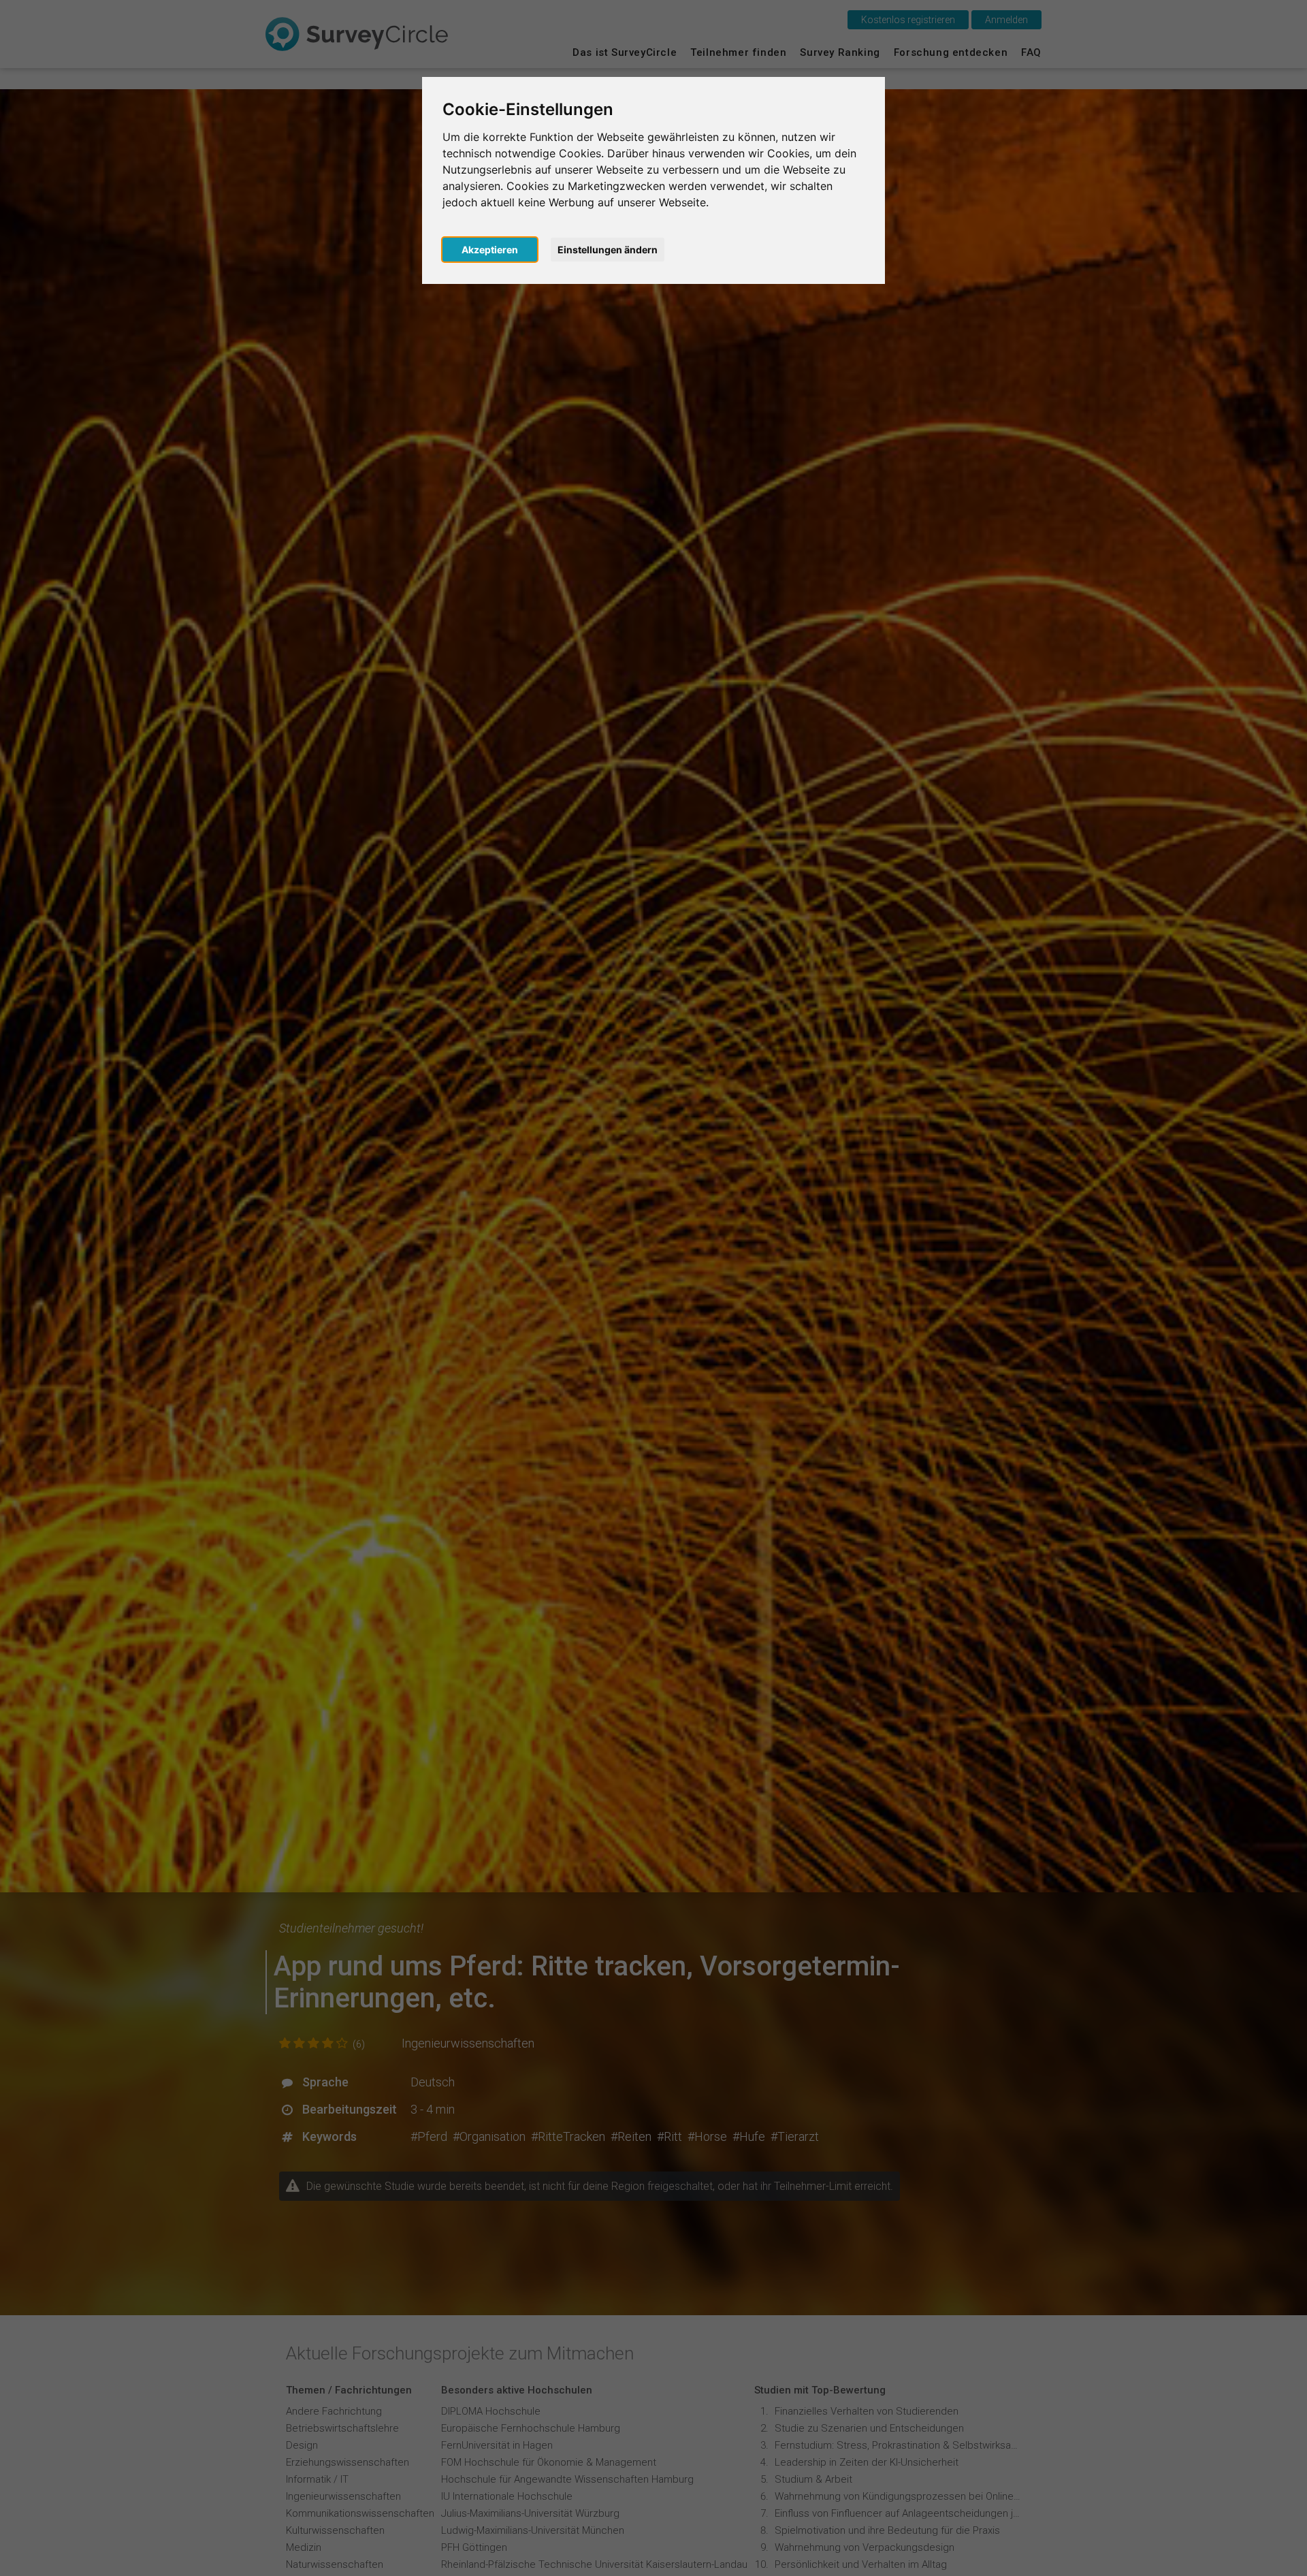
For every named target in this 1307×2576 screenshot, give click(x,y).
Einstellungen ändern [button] (608, 250)
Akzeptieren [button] (490, 250)
